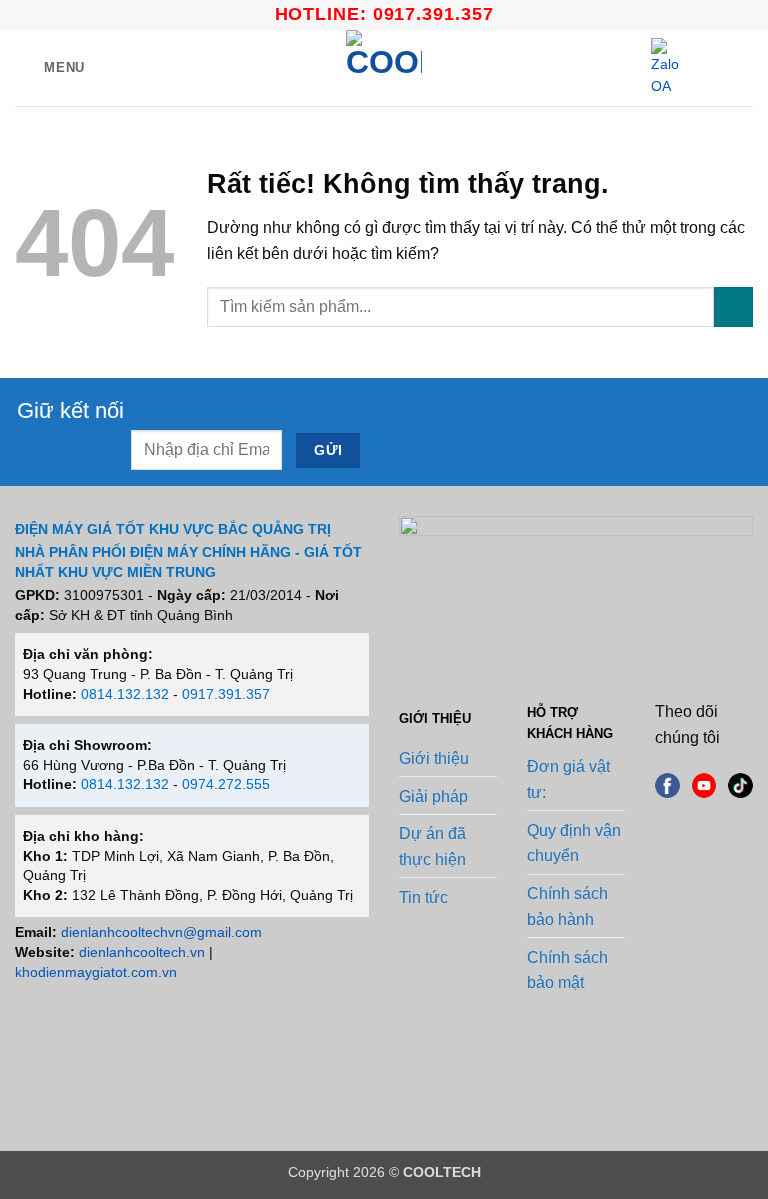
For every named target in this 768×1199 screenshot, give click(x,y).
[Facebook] (667, 784)
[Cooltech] (384, 68)
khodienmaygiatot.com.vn (96, 972)
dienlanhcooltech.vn (142, 952)
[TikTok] (740, 784)
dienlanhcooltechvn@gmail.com (161, 932)
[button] (50, 67)
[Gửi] (733, 306)
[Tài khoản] (709, 68)
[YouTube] (704, 784)
